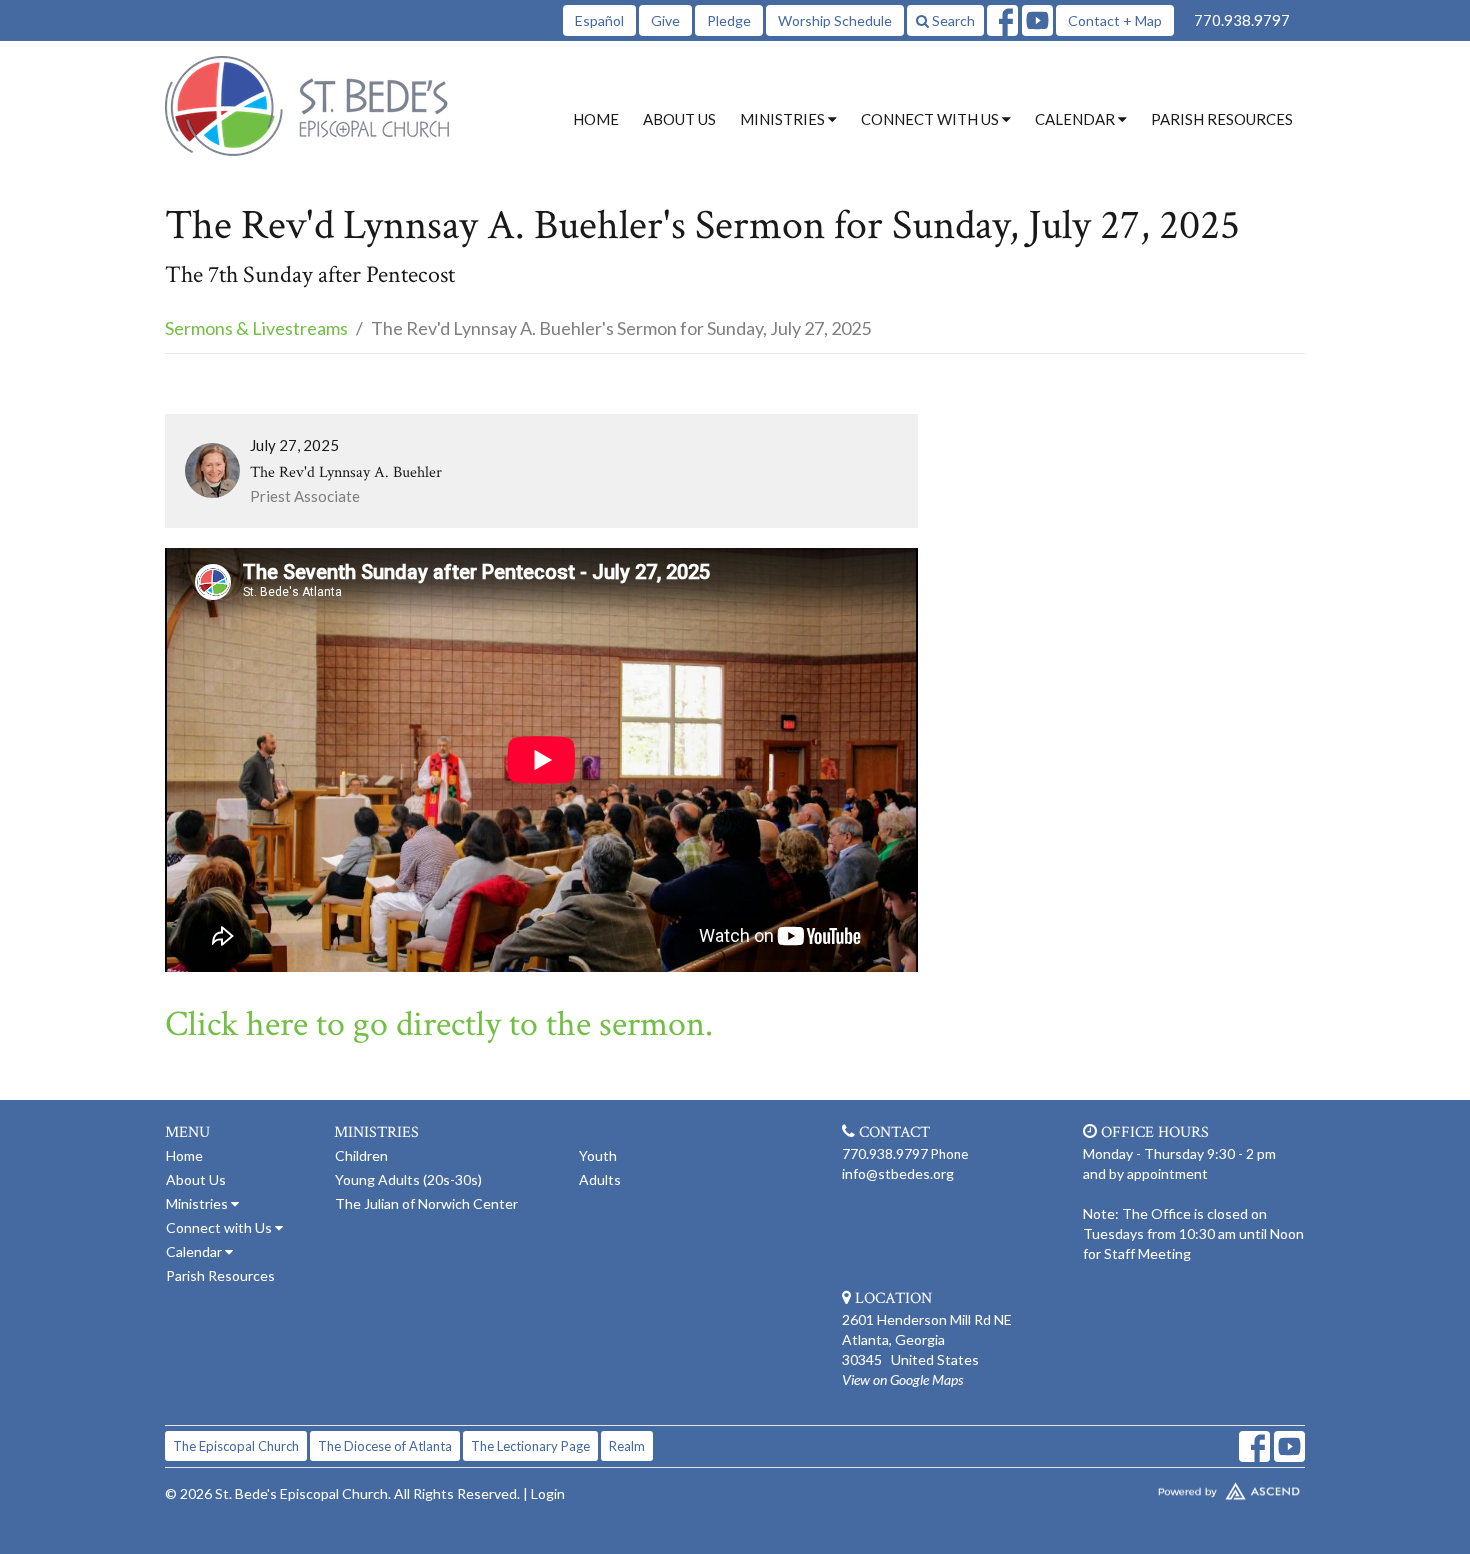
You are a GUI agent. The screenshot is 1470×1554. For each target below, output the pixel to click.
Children (361, 1155)
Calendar (195, 1251)
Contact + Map (1115, 20)
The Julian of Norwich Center (426, 1203)
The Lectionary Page (530, 1446)
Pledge (729, 20)
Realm (627, 1446)
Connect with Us (220, 1227)
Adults (600, 1179)
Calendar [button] (1076, 119)
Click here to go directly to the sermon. (439, 1024)
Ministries (198, 1203)
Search (952, 20)
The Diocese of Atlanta (385, 1446)
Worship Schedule (835, 20)
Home (596, 119)
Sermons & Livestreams (256, 328)
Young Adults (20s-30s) (408, 1179)
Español (599, 20)
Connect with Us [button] (931, 119)
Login (548, 1493)
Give (665, 20)
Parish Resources (1222, 119)
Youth (598, 1155)
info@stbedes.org (898, 1173)
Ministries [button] (784, 119)
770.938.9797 (1242, 20)
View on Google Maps (902, 1379)
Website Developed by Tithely (1170, 1487)
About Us (679, 119)
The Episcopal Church (236, 1446)
